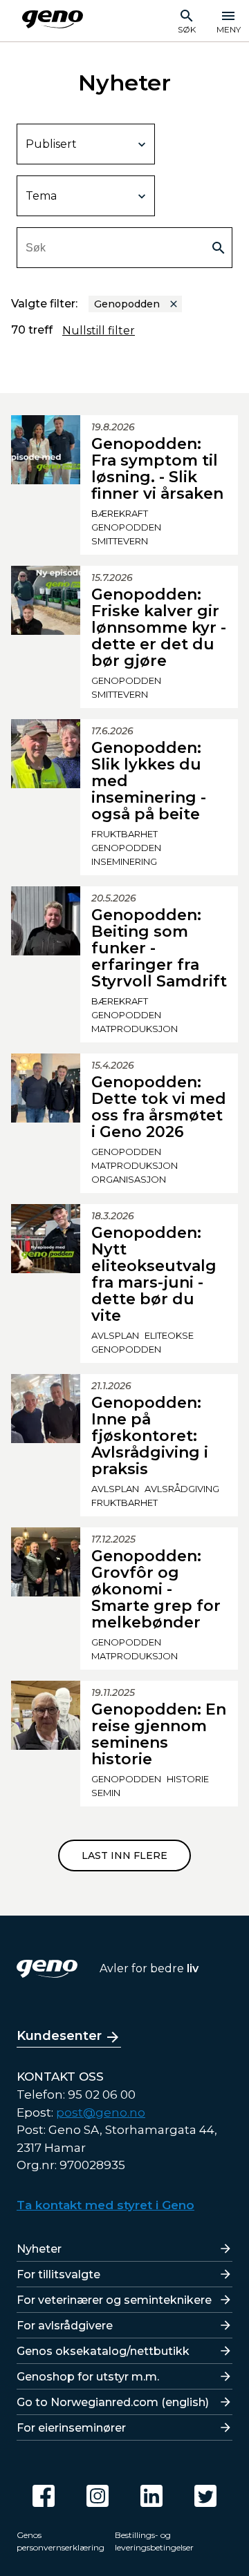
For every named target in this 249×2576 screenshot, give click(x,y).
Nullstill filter (99, 331)
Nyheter (39, 2249)
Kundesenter (59, 2036)
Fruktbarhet (124, 834)
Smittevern (120, 541)
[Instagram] (98, 2496)
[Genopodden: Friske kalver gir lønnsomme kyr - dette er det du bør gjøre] (46, 637)
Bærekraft (120, 513)
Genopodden (126, 527)
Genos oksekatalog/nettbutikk (103, 2351)
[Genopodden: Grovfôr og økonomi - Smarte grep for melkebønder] (46, 1599)
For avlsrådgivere (65, 2326)
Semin (106, 1793)
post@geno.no (101, 2112)
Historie (188, 1779)
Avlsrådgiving (182, 1489)
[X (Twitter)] (205, 2496)
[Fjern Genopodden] (174, 304)
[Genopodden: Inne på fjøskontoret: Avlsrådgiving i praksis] (46, 1445)
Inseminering (124, 861)
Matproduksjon (135, 1029)
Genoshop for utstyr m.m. (88, 2377)
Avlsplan (115, 1335)
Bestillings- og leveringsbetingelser (154, 2541)
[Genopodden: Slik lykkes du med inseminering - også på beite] (46, 797)
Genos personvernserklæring (61, 2541)
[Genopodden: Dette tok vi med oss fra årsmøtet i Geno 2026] (46, 1123)
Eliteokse (169, 1335)
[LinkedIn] (151, 2496)
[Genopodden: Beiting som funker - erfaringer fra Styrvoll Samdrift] (46, 964)
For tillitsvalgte (58, 2274)
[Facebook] (44, 2496)
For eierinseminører (71, 2428)
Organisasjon (129, 1179)
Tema (41, 196)
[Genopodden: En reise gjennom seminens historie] (46, 1744)
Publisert (51, 144)
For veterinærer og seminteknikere (114, 2300)
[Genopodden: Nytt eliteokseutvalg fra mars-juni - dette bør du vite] (46, 1284)
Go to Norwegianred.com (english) (113, 2402)
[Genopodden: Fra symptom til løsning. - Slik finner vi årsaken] (46, 485)
